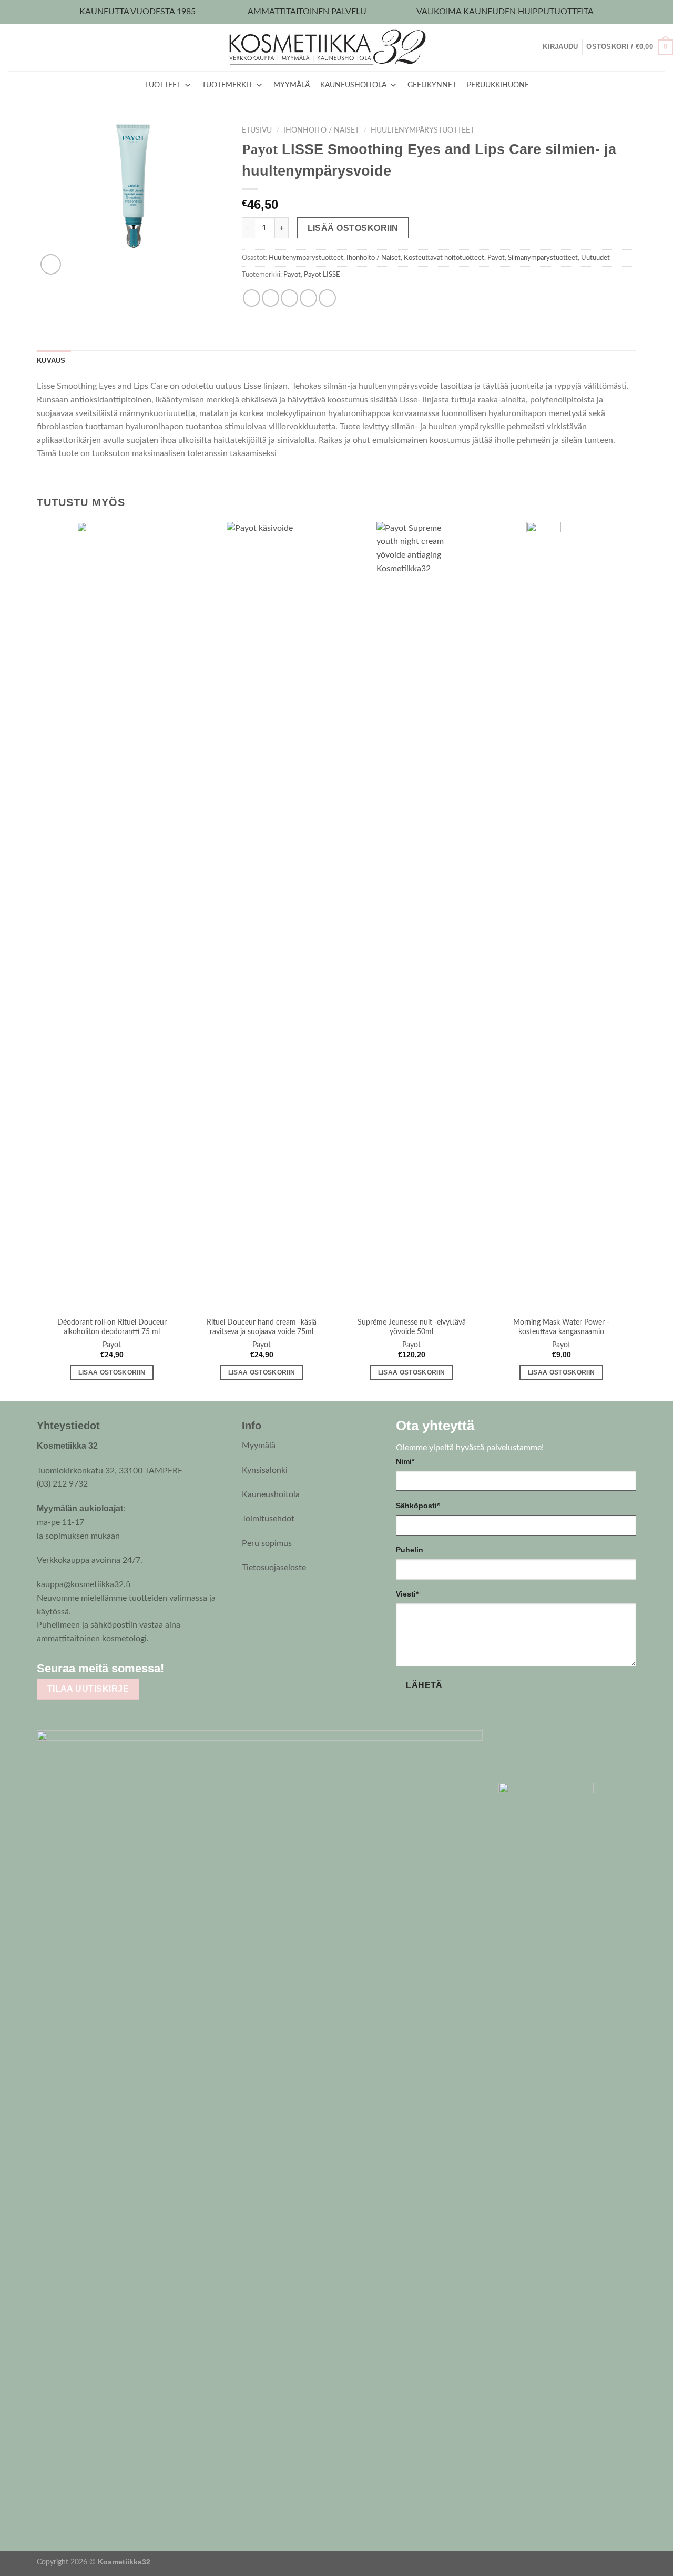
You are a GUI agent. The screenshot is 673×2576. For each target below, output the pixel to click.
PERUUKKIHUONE (498, 85)
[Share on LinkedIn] (327, 298)
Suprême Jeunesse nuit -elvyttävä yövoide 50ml (412, 1327)
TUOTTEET (163, 85)
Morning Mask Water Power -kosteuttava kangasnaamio (561, 1327)
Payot (496, 258)
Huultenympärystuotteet (422, 130)
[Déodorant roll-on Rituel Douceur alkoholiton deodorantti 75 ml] (112, 916)
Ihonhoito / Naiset (321, 130)
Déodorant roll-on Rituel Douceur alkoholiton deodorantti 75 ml (112, 1327)
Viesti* (407, 1594)
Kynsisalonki (265, 1470)
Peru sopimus (267, 1543)
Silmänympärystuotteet (543, 258)
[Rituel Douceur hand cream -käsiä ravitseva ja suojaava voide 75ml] (262, 916)
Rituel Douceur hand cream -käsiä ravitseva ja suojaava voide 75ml (262, 1327)
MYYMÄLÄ (292, 85)
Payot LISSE (322, 275)
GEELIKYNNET (432, 85)
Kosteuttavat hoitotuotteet (444, 258)
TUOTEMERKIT (227, 85)
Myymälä (259, 1446)
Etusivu (257, 130)
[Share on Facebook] (252, 298)
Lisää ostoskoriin (353, 228)
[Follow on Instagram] (200, 1668)
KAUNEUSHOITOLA (353, 85)
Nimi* (405, 1461)
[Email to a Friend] (289, 298)
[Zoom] (51, 264)
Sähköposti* (418, 1506)
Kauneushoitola (271, 1494)
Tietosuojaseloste (274, 1568)
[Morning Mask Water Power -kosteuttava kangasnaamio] (561, 916)
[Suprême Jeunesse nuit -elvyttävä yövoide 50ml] (411, 916)
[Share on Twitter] (271, 298)
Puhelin (410, 1550)
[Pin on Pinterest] (308, 298)
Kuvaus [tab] (51, 361)
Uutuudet (595, 258)
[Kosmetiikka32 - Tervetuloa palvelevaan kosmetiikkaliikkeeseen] (337, 47)
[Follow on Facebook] (180, 1668)
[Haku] (539, 47)
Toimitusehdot (268, 1519)
